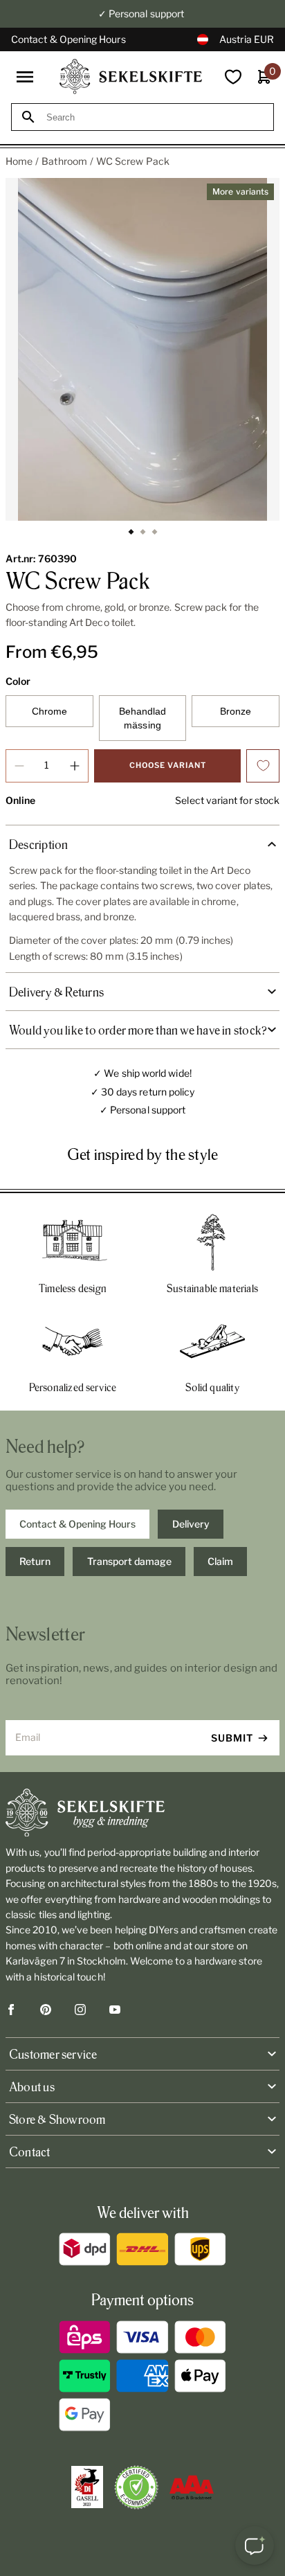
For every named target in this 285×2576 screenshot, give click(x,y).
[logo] (131, 77)
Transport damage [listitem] (129, 1561)
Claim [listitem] (220, 1561)
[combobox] (155, 117)
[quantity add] (75, 766)
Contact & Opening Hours (68, 39)
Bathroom (64, 161)
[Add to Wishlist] (263, 766)
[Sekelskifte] (142, 1813)
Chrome (49, 711)
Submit (232, 1738)
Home (19, 161)
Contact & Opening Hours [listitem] (77, 1524)
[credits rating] (192, 2487)
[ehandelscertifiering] (136, 2487)
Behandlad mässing (143, 718)
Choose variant (168, 765)
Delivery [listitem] (191, 1524)
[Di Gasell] (87, 2487)
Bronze (236, 711)
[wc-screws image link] (142, 349)
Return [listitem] (35, 1561)
